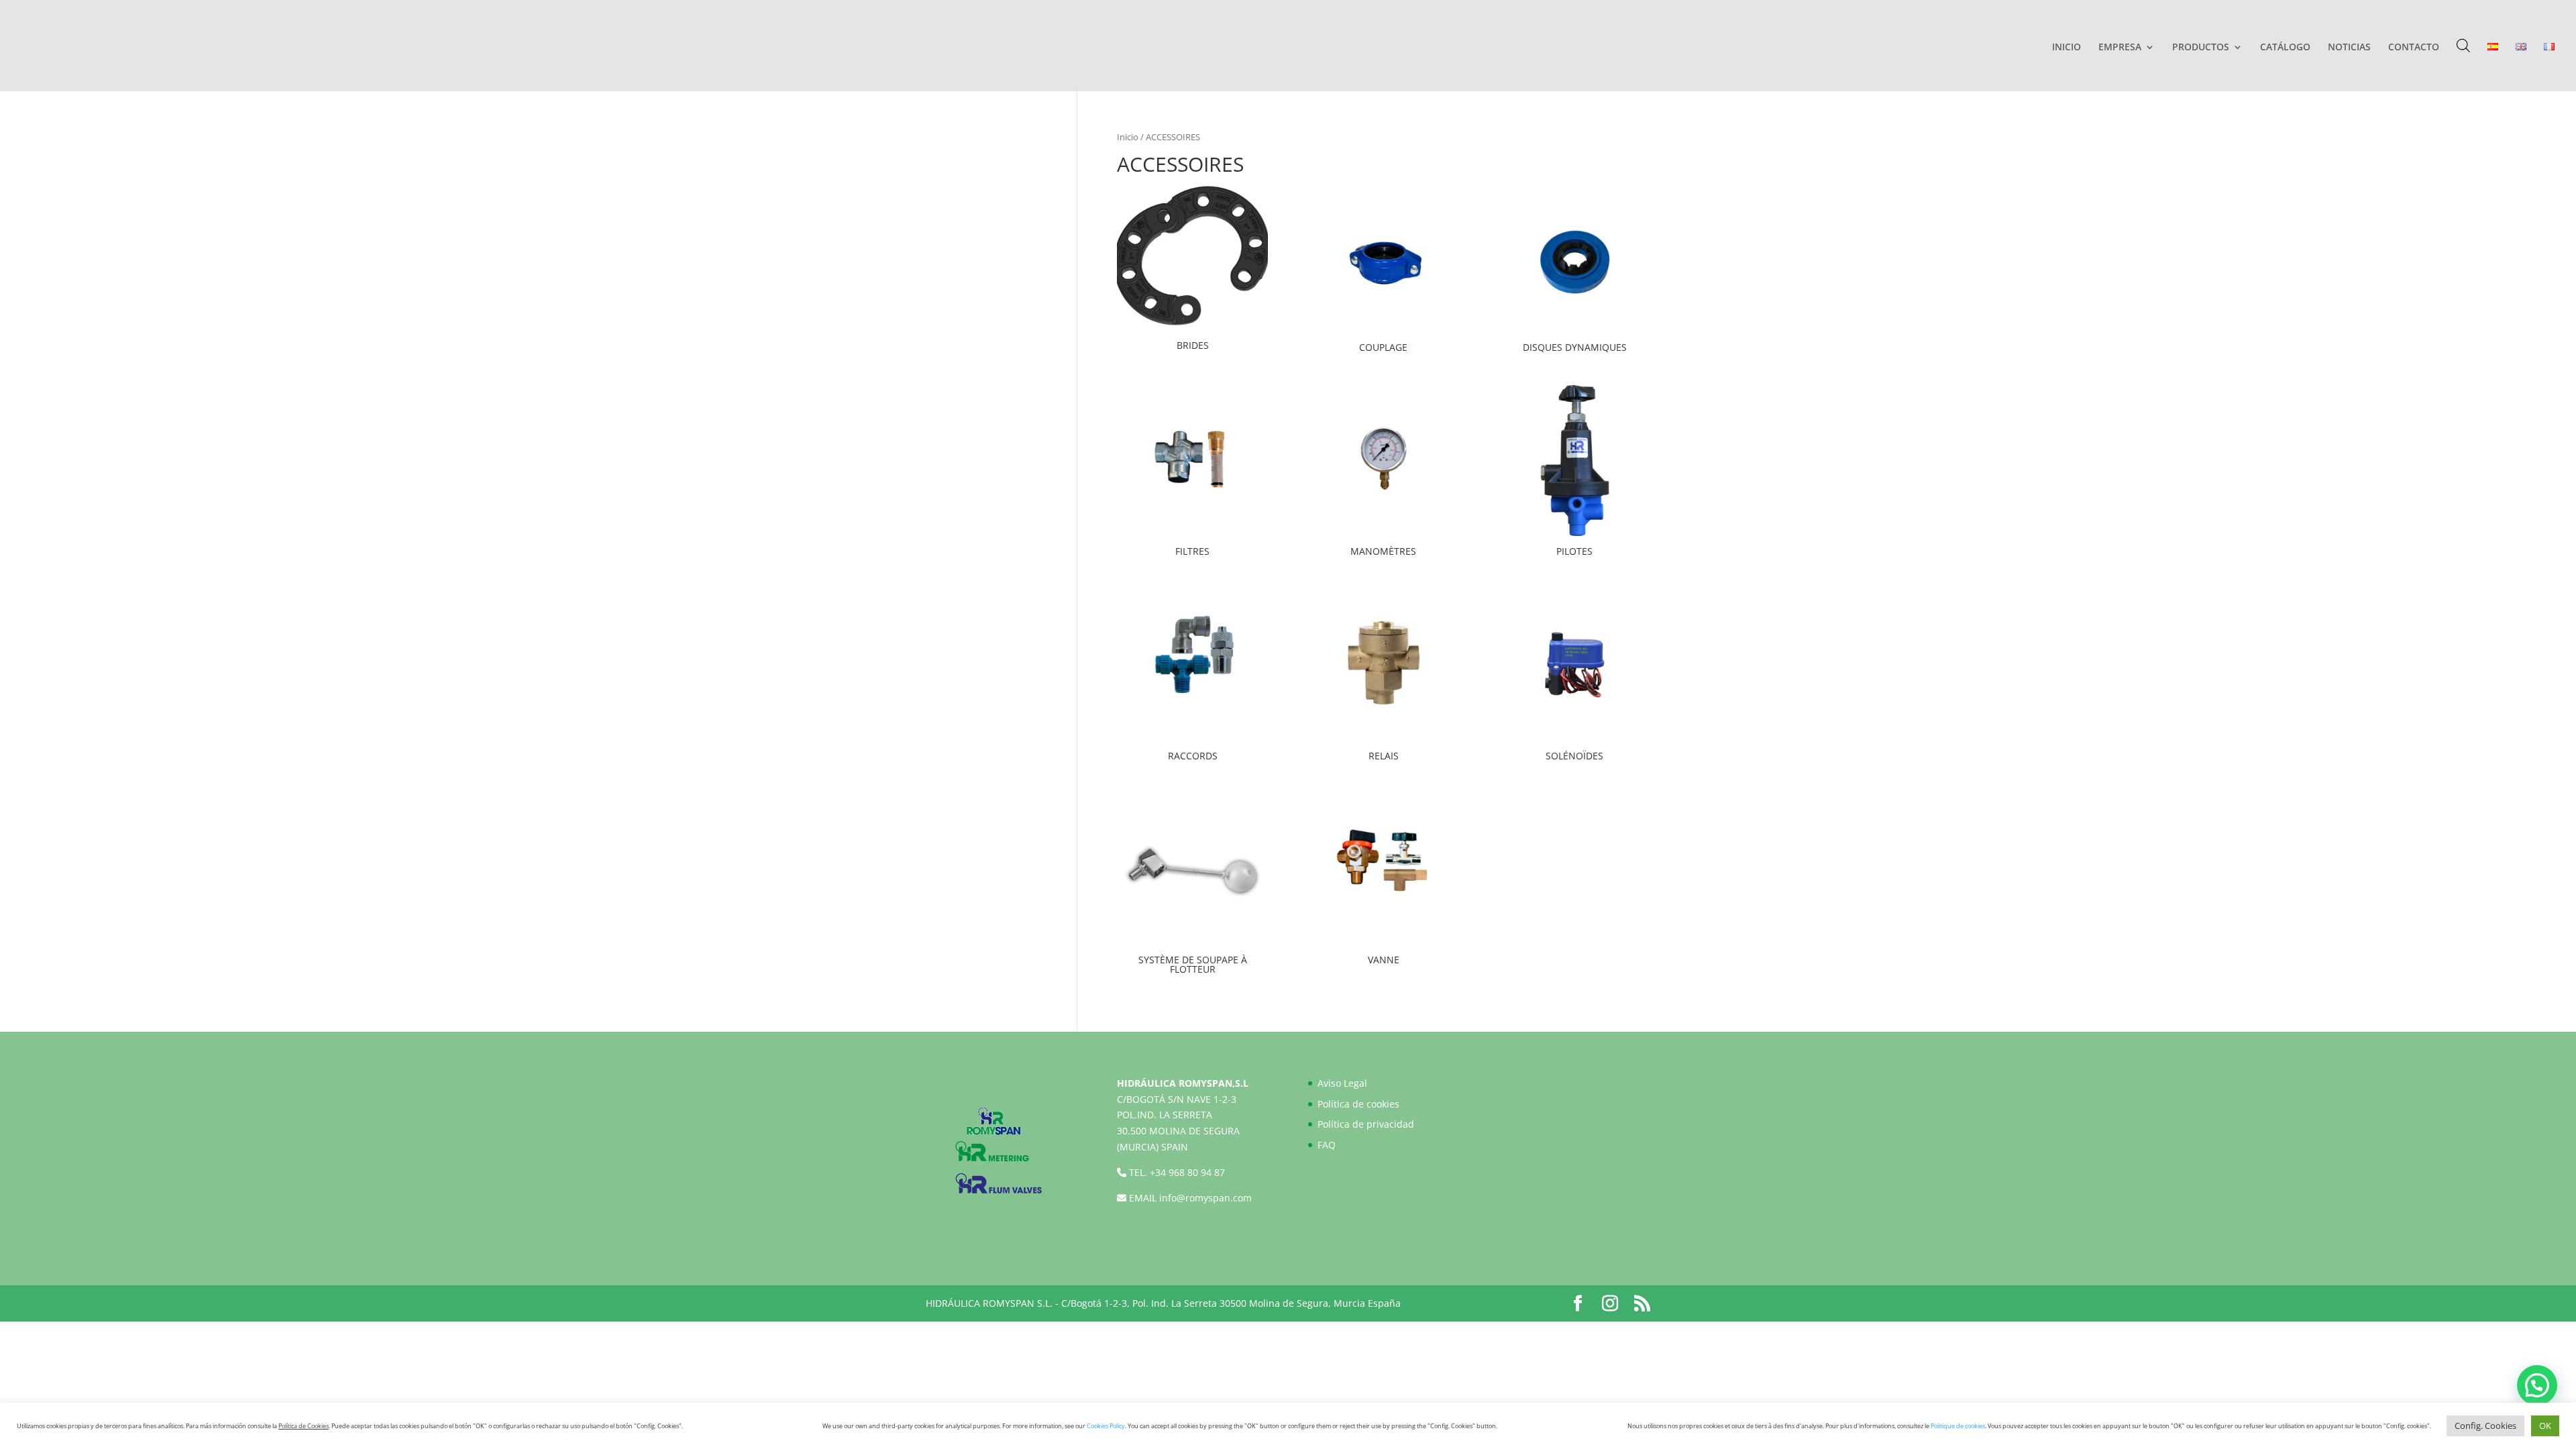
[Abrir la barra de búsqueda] (2463, 45)
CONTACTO (2414, 48)
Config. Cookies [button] (2485, 1426)
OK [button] (2545, 1426)
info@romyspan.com (1205, 1198)
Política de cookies (1358, 1104)
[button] (2537, 1385)
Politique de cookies (1958, 1426)
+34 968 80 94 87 (1187, 1172)
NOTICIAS (2349, 48)
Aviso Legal (1342, 1083)
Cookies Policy (1106, 1426)
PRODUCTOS (2201, 48)
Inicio (1128, 137)
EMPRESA (2120, 48)
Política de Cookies (304, 1426)
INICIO (2067, 48)
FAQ (1327, 1145)
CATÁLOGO (2285, 48)
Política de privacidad (1366, 1124)
